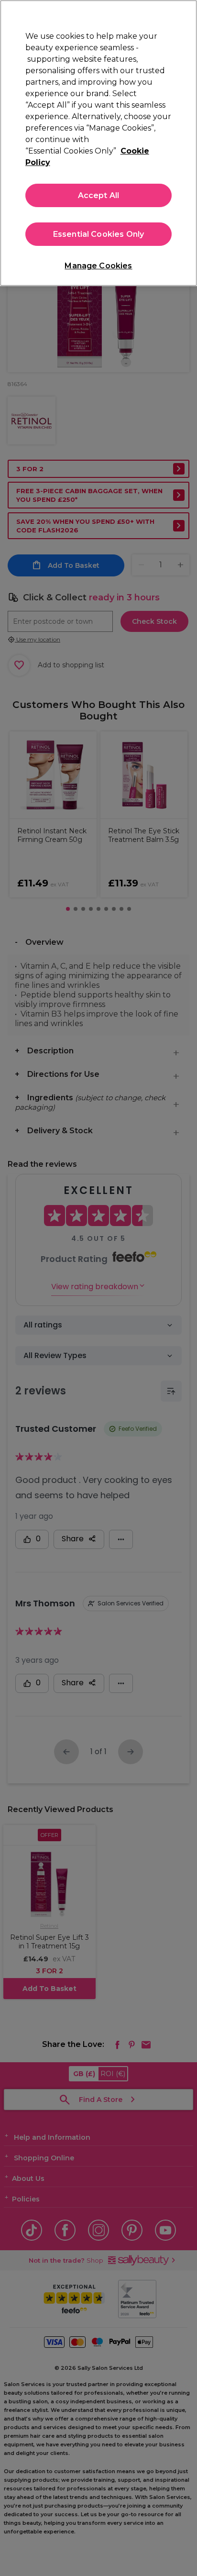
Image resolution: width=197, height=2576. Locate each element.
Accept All (99, 195)
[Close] (186, 13)
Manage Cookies (98, 266)
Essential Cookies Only (99, 234)
